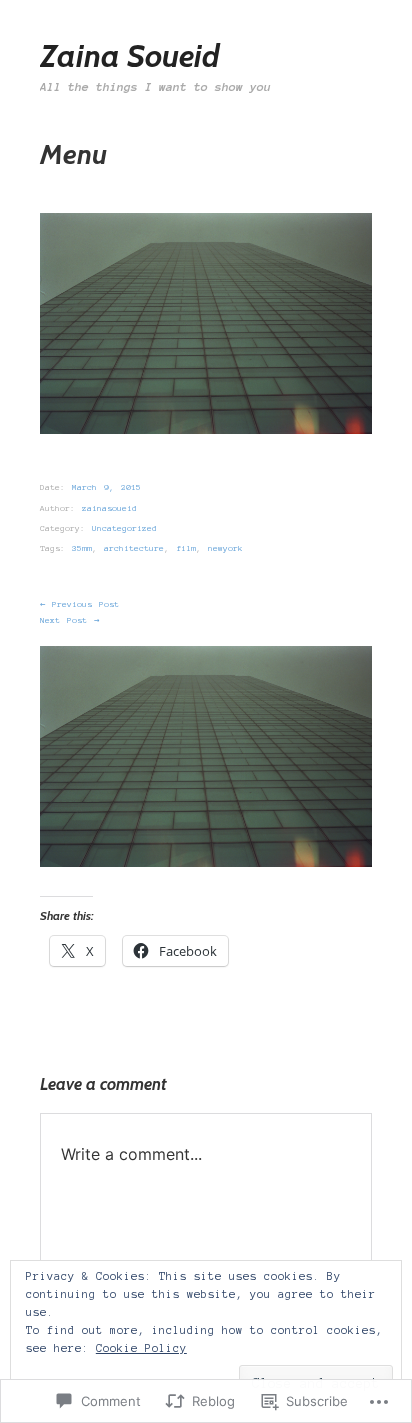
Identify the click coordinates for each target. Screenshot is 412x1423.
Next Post (69, 620)
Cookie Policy (141, 1348)
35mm (82, 548)
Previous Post (79, 604)
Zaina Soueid (130, 55)
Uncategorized (124, 528)
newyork (225, 548)
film (186, 548)
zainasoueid (109, 508)
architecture (134, 548)
